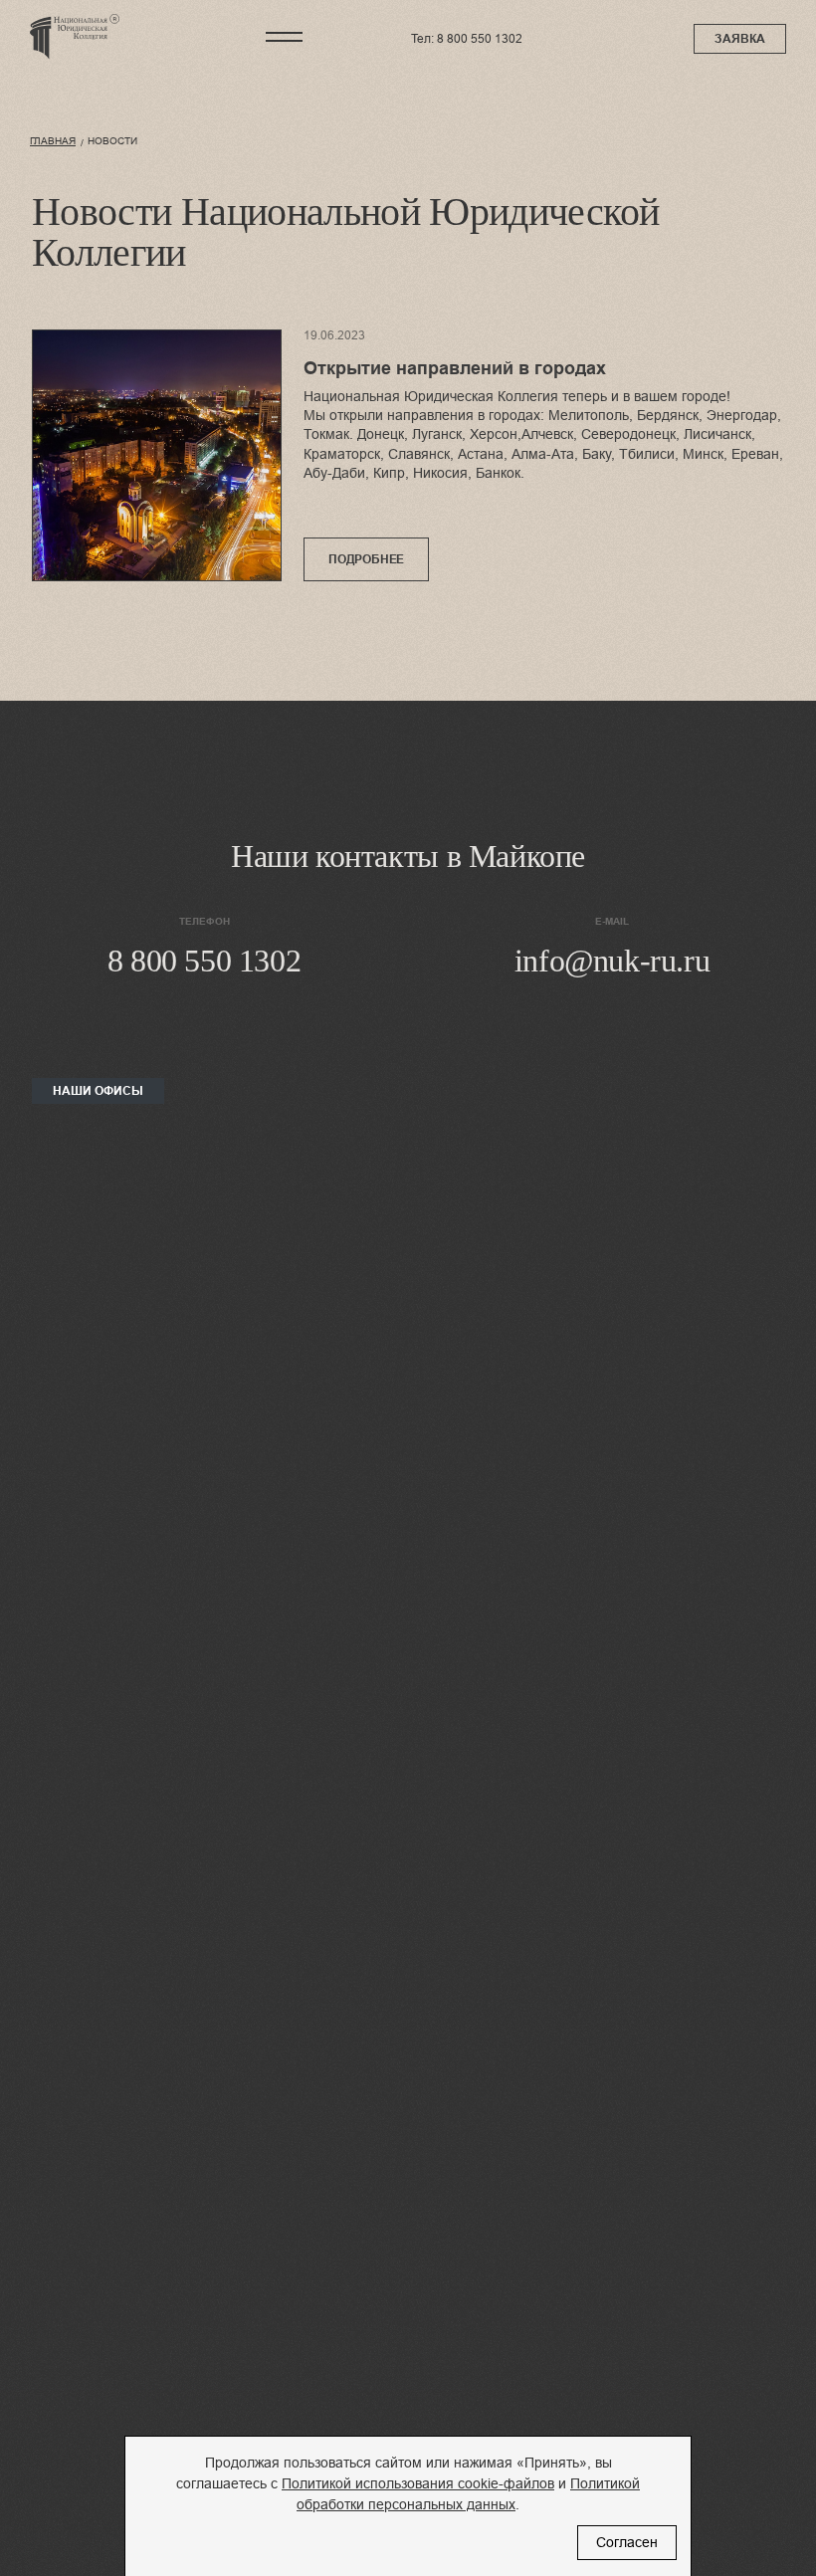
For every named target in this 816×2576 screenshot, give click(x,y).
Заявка (740, 39)
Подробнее (366, 559)
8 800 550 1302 (480, 39)
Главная (53, 141)
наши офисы (98, 1091)
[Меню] (285, 37)
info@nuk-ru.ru (612, 961)
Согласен (627, 2542)
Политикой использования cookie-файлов (418, 2483)
